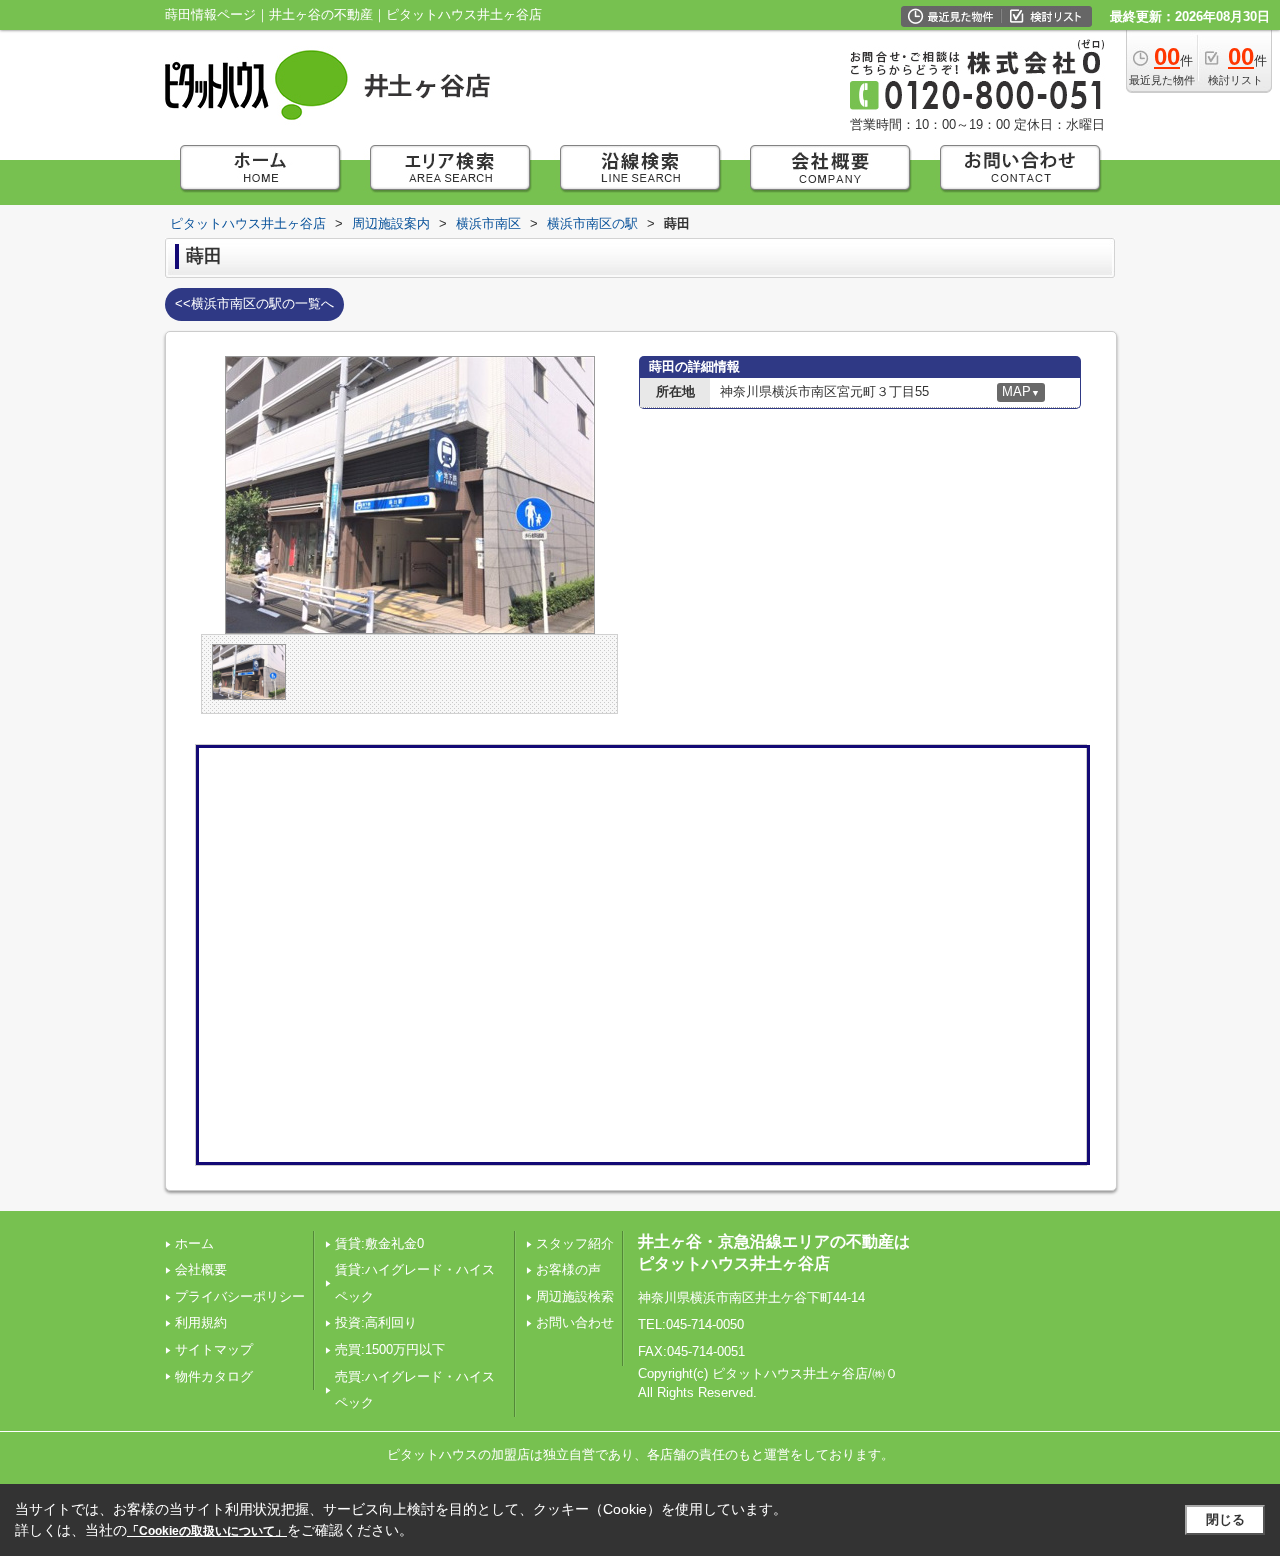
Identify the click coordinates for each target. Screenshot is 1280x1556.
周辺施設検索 (575, 1296)
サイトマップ (214, 1349)
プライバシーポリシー (240, 1296)
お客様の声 (568, 1269)
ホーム (194, 1243)
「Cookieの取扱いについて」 (207, 1531)
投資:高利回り (376, 1322)
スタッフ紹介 (575, 1243)
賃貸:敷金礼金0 (379, 1243)
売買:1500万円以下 (390, 1349)
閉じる (1225, 1519)
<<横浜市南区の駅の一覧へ (254, 303)
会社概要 (201, 1269)
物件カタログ (214, 1376)
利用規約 (201, 1322)
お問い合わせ (575, 1322)
